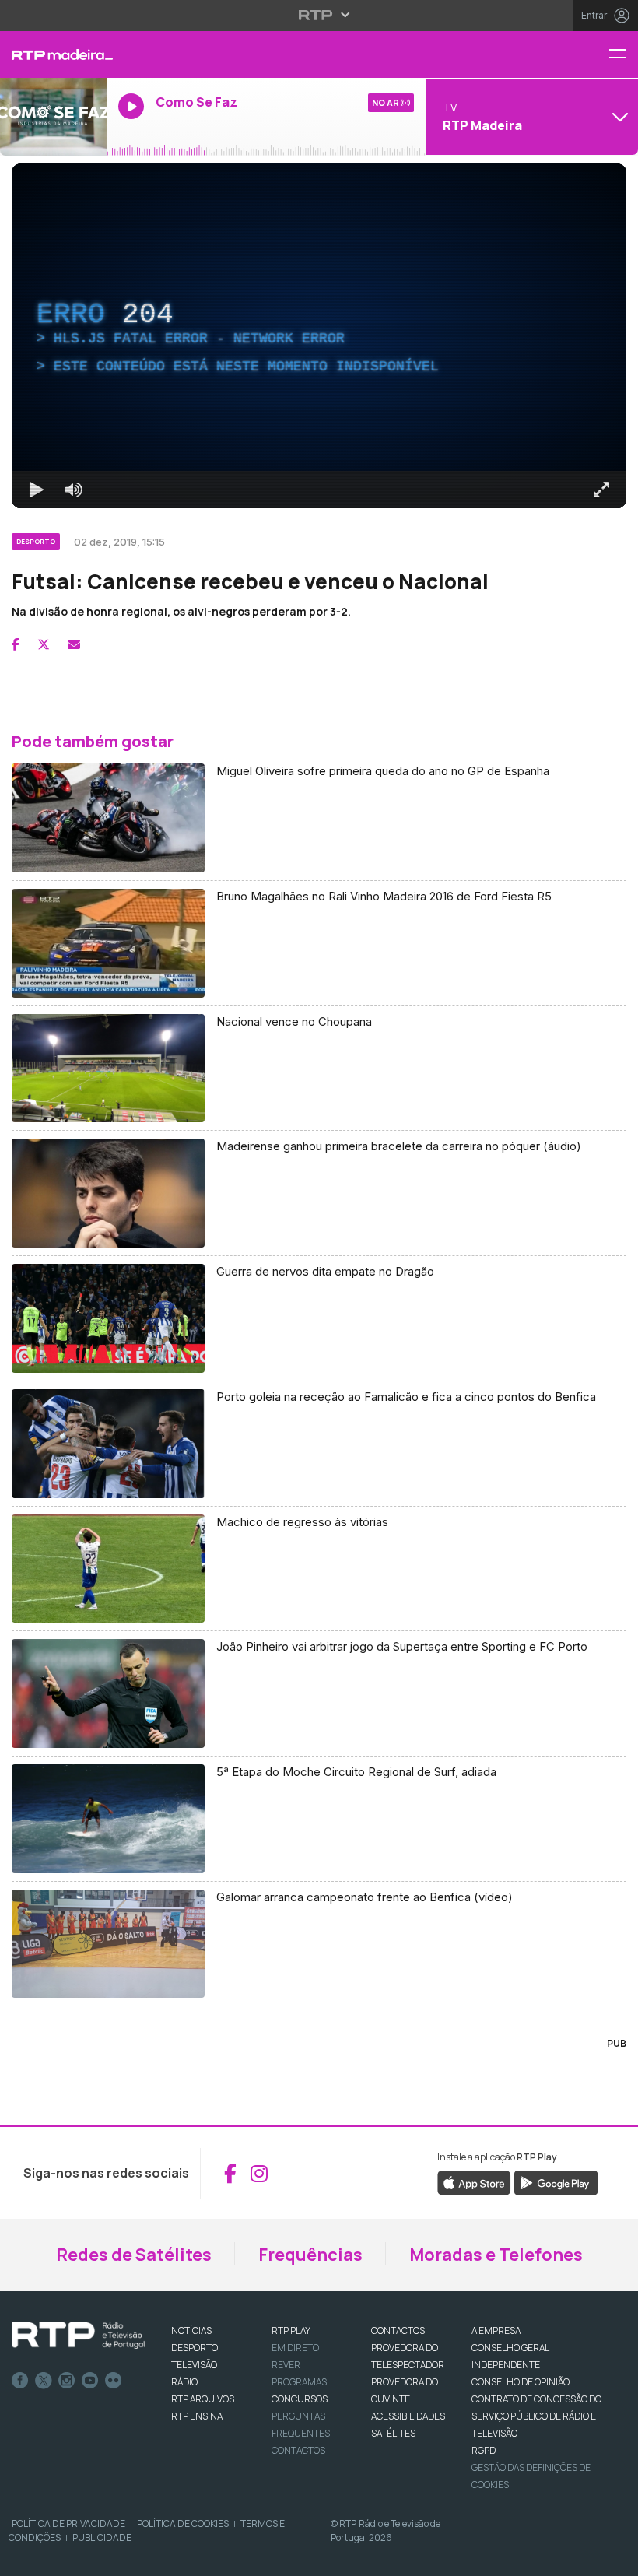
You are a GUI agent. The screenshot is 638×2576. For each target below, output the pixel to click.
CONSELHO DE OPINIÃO (521, 2382)
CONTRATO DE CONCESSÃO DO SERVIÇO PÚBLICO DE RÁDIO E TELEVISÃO (536, 2416)
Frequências (310, 2255)
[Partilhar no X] (44, 644)
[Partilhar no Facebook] (16, 644)
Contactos (298, 2450)
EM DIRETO (295, 2348)
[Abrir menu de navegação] (623, 55)
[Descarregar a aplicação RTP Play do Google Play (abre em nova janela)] (556, 2182)
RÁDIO (184, 2382)
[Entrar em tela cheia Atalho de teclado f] (601, 490)
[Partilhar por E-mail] (74, 644)
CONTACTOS (398, 2330)
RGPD (484, 2450)
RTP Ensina (197, 2416)
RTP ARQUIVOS (203, 2399)
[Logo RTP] (79, 2336)
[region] (319, 336)
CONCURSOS (300, 2399)
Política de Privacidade (68, 2523)
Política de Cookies (183, 2523)
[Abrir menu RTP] (319, 15)
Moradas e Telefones (496, 2255)
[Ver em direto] (53, 117)
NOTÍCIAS (191, 2330)
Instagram (67, 2381)
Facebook (20, 2381)
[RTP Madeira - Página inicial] (53, 54)
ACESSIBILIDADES (408, 2416)
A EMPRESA (496, 2330)
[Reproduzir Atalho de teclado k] (37, 490)
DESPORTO (195, 2348)
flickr (114, 2381)
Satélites (393, 2433)
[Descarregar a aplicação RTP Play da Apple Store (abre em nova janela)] (474, 2182)
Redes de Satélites (134, 2255)
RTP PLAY (291, 2330)
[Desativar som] (74, 490)
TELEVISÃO (194, 2365)
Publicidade (102, 2537)
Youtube (90, 2381)
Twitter (44, 2381)
